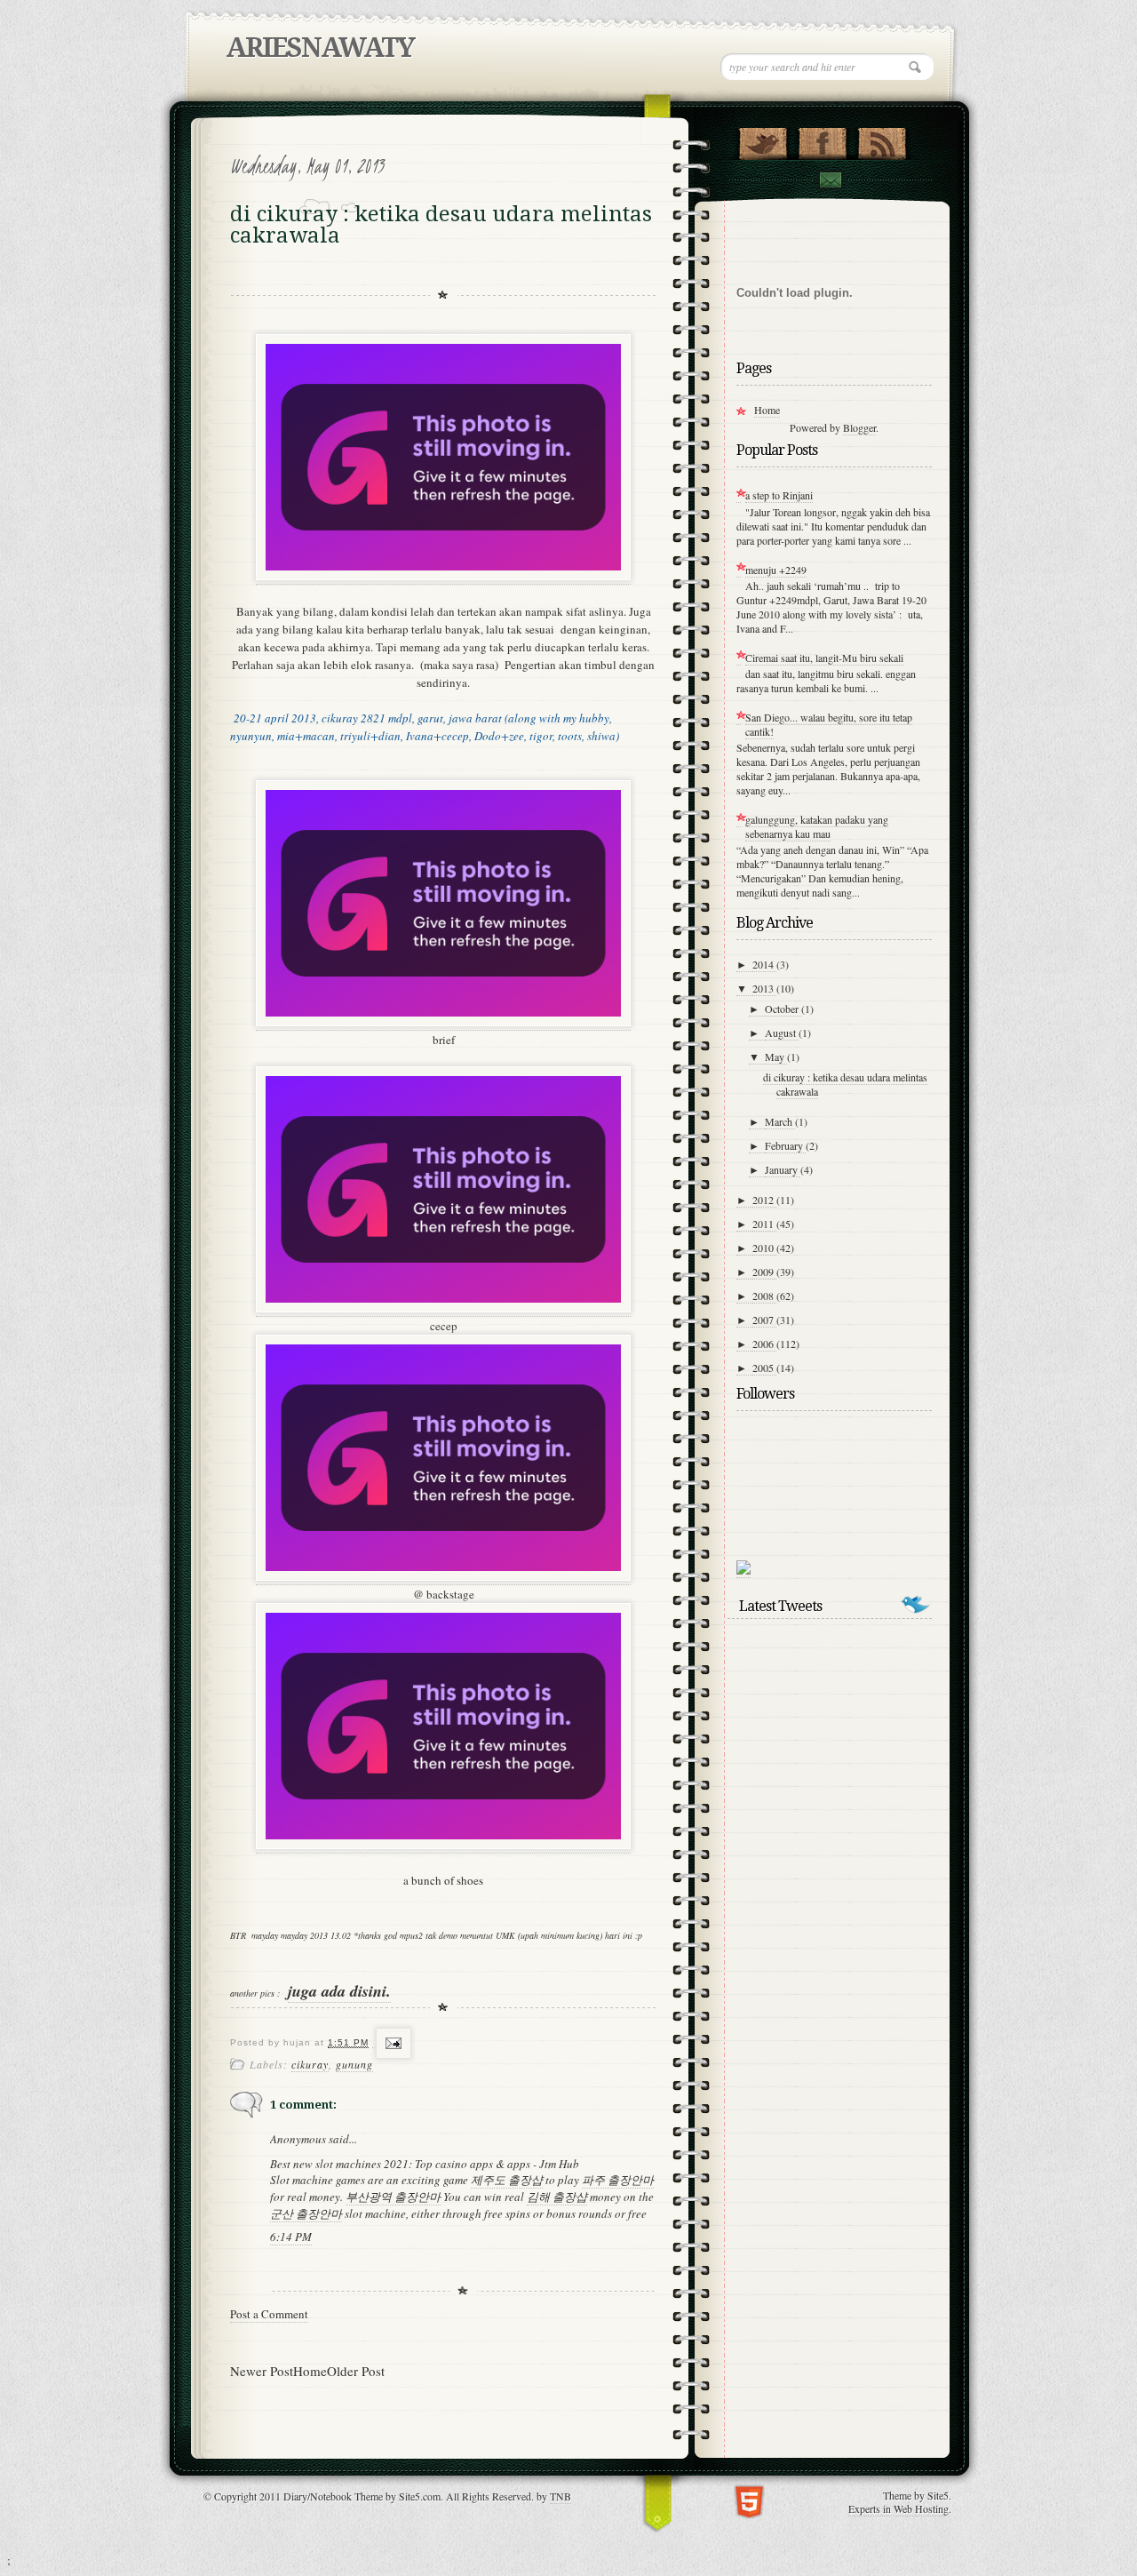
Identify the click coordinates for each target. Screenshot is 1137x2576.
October (783, 1009)
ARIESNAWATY (320, 48)
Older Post (356, 2371)
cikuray (310, 2064)
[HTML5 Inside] (749, 2500)
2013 (764, 988)
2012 (764, 1200)
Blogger (859, 427)
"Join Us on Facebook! (822, 140)
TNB (561, 2496)
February (785, 1145)
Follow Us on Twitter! (763, 140)
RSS (882, 140)
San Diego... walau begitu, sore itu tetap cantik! (829, 724)
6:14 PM (291, 2237)
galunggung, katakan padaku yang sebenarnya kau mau (817, 826)
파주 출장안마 (618, 2180)
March (780, 1121)
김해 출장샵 (557, 2197)
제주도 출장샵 (507, 2180)
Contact (830, 180)
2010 (764, 1248)
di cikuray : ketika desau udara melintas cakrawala (845, 1084)
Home (310, 2371)
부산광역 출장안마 (393, 2197)
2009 (764, 1272)
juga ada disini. (339, 1991)
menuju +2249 (776, 570)
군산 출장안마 (306, 2213)
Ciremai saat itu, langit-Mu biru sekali (824, 658)
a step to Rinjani (779, 495)
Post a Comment (269, 2314)
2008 (764, 1296)
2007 (764, 1320)
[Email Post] (391, 2043)
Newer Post (262, 2371)
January (783, 1169)
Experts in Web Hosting (898, 2508)
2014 (764, 964)
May (776, 1057)
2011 (764, 1224)
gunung (354, 2064)
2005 (764, 1368)
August (782, 1033)
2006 (764, 1344)
